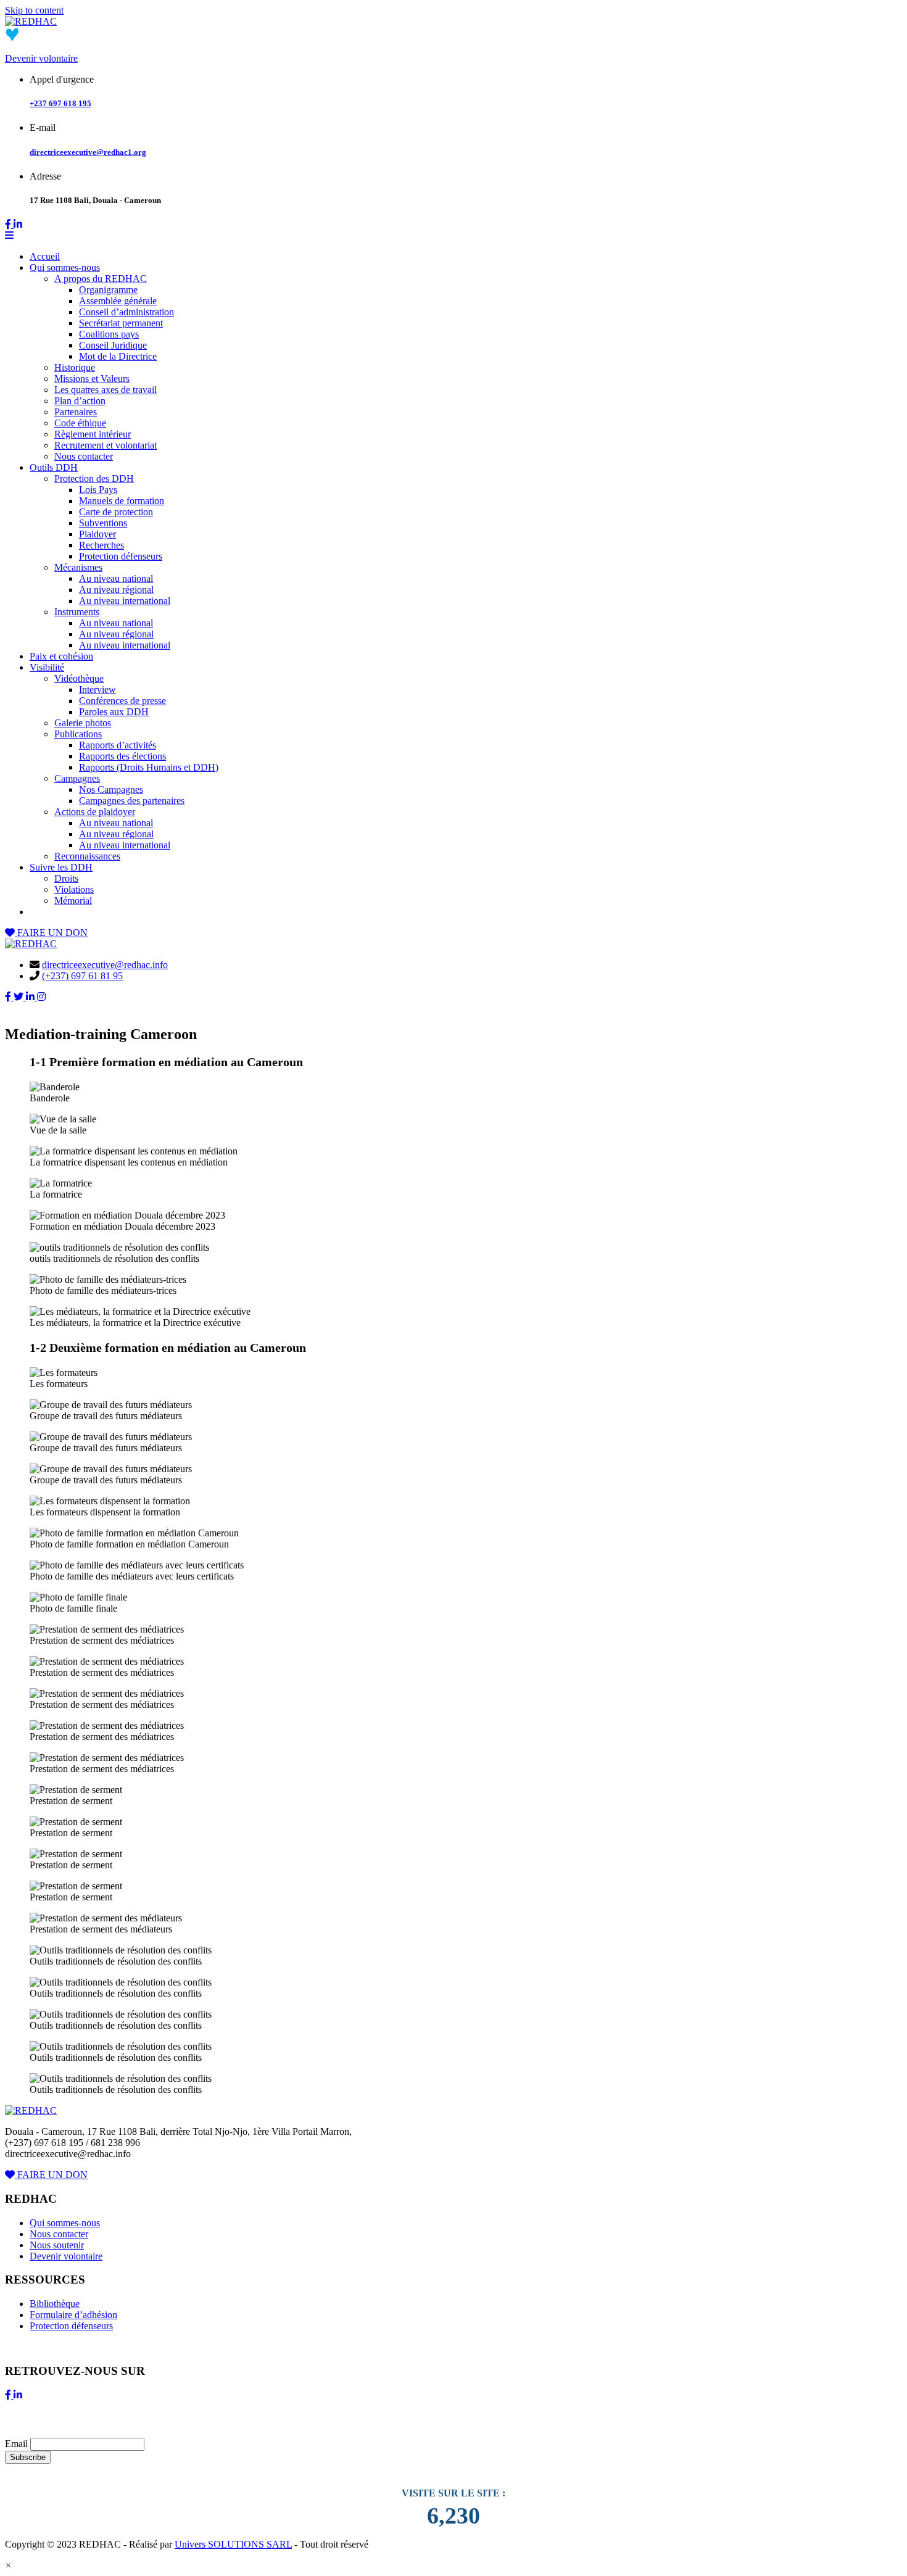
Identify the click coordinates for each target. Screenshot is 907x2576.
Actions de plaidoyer (95, 812)
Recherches (101, 545)
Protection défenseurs (121, 556)
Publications (78, 734)
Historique (75, 367)
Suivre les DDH (61, 867)
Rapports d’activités (118, 745)
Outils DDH (54, 467)
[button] (8, 2565)
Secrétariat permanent (121, 323)
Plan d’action (80, 401)
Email (16, 2444)
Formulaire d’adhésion (73, 2315)
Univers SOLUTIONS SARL (233, 2544)
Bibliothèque (55, 2304)
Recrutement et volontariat (106, 445)
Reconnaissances (87, 856)
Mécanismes (78, 567)
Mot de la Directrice (118, 356)
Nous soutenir (57, 2245)
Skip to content (34, 10)
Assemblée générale (118, 301)
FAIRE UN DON (51, 933)
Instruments (77, 612)
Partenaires (76, 412)
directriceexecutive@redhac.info (105, 965)
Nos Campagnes (111, 789)
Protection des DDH (94, 478)
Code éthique (80, 423)
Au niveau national (116, 578)
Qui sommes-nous (65, 267)
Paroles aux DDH (114, 712)
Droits (66, 878)
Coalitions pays (109, 334)
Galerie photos (83, 723)
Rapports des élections (122, 756)
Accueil (45, 256)
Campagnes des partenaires (132, 801)
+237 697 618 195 (60, 103)
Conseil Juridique (113, 345)
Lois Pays (98, 490)
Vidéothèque (79, 678)
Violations (74, 889)
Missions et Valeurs (92, 379)
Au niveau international (125, 601)
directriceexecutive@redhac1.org (88, 152)
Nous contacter (84, 456)
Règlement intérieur (93, 434)
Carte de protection (116, 512)
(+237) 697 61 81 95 (82, 976)
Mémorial (73, 901)
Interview (97, 690)
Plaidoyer (97, 534)
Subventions (103, 523)
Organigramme (108, 290)
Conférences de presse (122, 701)
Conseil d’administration (126, 312)
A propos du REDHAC (101, 279)
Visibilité (47, 667)
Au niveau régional (116, 590)
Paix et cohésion (61, 656)
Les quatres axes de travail (106, 390)
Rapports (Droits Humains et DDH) (149, 767)
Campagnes (77, 778)
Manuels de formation (122, 501)
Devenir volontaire (41, 58)
